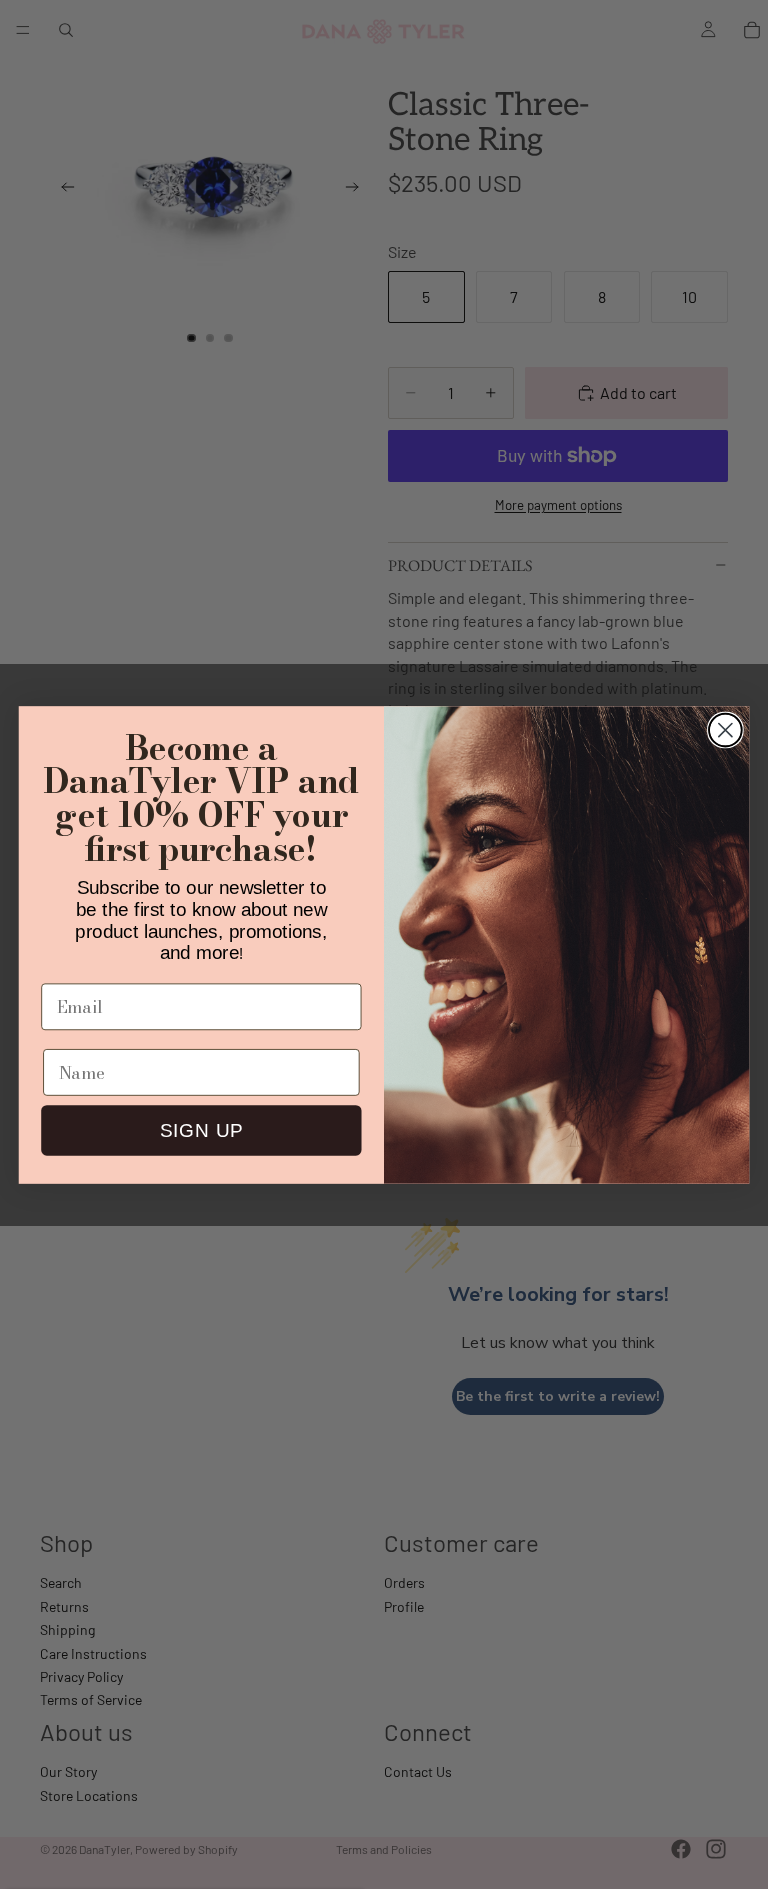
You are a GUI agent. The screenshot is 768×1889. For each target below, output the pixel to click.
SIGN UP (201, 1130)
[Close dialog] (725, 729)
